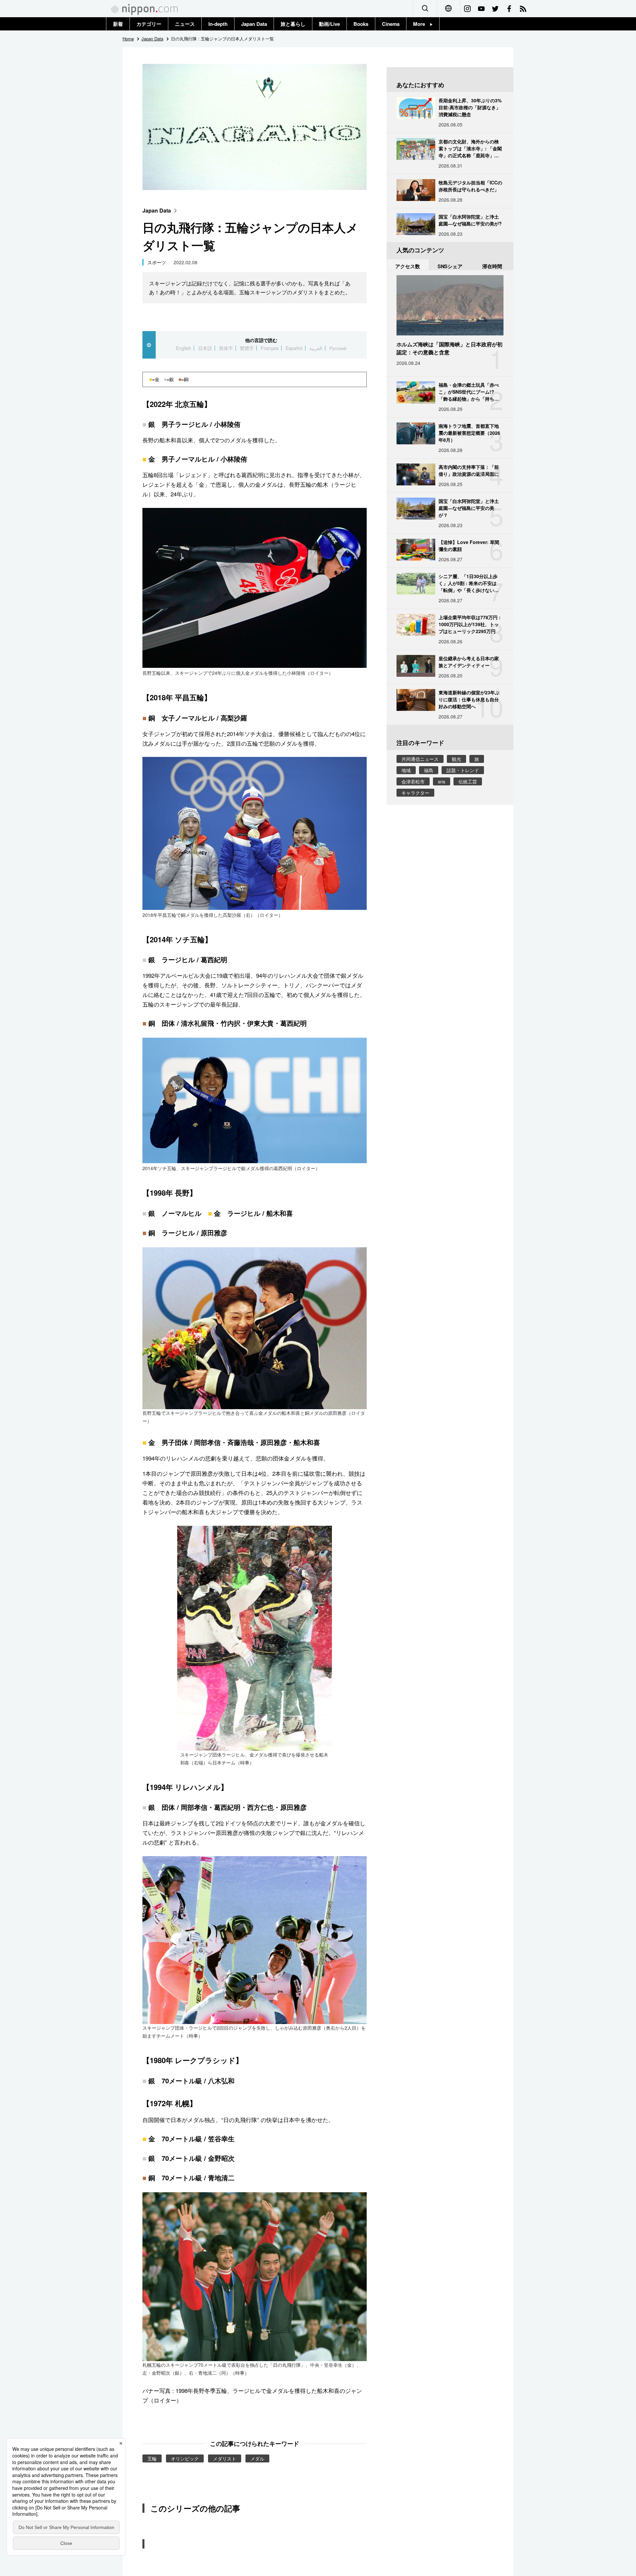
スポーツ (157, 262)
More (422, 24)
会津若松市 (413, 781)
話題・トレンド (463, 770)
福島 (429, 770)
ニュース (185, 24)
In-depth (218, 24)
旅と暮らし (293, 24)
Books (361, 24)
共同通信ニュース (420, 759)
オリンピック (185, 2458)
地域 (406, 770)
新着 (118, 24)
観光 (456, 759)
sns (442, 781)
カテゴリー (149, 24)
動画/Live (329, 24)
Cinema (391, 24)
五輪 (152, 2458)
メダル (257, 2458)
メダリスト (225, 2458)
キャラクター (415, 793)
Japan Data (254, 24)
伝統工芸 (468, 781)
